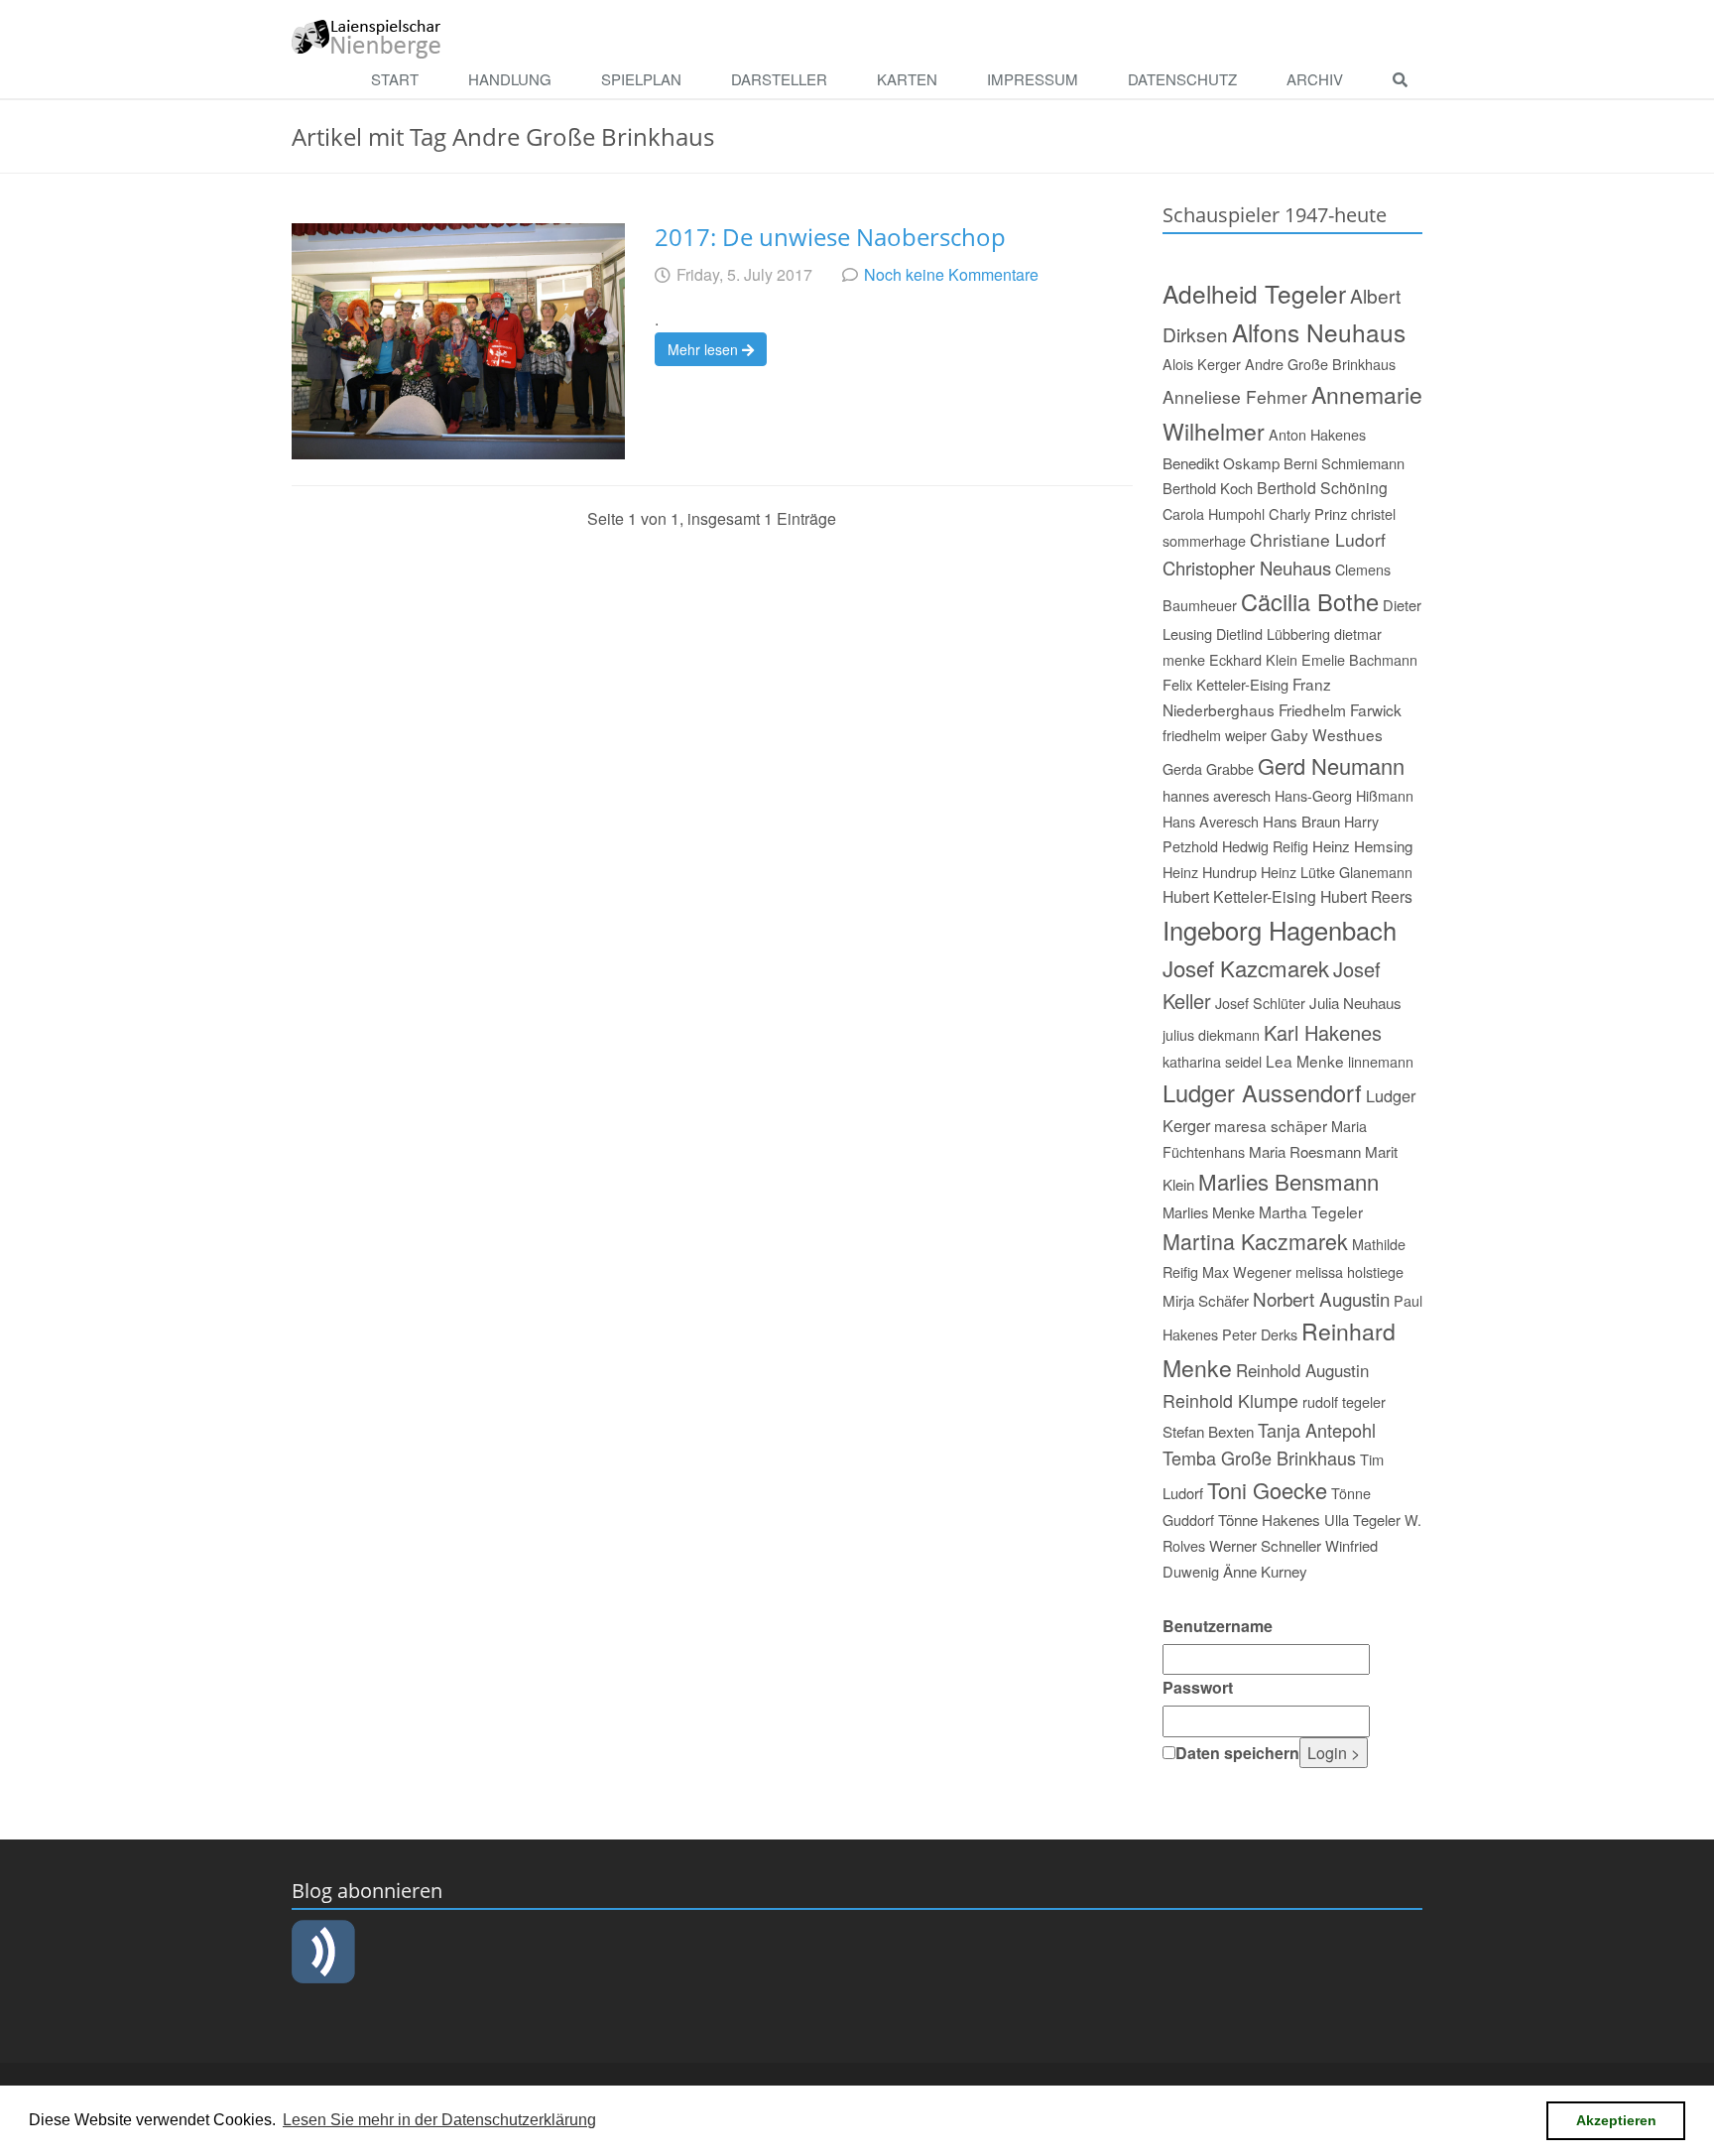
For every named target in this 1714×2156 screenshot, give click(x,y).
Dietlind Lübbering (1273, 634)
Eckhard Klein (1253, 659)
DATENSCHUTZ (1182, 79)
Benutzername (1218, 1626)
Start (395, 79)
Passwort (1198, 1687)
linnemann (1381, 1061)
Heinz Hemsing (1362, 846)
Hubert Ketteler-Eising (1239, 896)
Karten (907, 79)
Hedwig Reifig (1265, 846)
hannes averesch (1217, 795)
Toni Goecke (1267, 1490)
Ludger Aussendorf (1262, 1092)
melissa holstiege (1349, 1271)
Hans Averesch (1211, 821)
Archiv (1315, 79)
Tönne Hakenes (1269, 1520)
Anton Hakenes (1317, 434)
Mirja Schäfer (1206, 1300)
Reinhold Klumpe (1230, 1400)
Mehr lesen (705, 349)
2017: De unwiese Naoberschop (830, 237)
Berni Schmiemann (1344, 463)
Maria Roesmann (1305, 1151)
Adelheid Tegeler (1254, 293)
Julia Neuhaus (1355, 1003)
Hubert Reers (1366, 896)
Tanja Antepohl (1317, 1430)
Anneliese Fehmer (1235, 396)
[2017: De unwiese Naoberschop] (458, 341)
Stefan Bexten (1208, 1431)
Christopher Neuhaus (1247, 568)
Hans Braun (1301, 821)
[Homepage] (367, 37)
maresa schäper (1271, 1125)
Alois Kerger (1202, 364)
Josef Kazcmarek (1246, 967)
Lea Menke (1305, 1061)
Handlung (510, 79)
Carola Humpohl (1214, 513)
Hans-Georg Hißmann (1344, 795)
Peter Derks (1260, 1334)
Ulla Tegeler (1362, 1520)
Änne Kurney (1265, 1571)
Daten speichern (1237, 1753)
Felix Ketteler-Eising (1225, 684)
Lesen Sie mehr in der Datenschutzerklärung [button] (439, 2120)
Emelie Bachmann (1359, 659)
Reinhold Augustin (1302, 1370)
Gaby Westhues (1327, 734)
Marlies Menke (1209, 1212)
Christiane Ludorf (1318, 539)
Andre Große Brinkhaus (1320, 364)
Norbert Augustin (1321, 1298)
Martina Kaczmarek (1255, 1241)
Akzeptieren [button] (1616, 2120)
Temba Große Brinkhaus (1259, 1458)
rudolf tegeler (1344, 1401)
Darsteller (779, 79)
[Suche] (1405, 80)
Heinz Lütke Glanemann (1337, 872)
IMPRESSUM (1033, 79)
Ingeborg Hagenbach (1280, 930)
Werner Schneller (1265, 1545)
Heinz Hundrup (1210, 872)
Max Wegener (1247, 1271)
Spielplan (641, 79)
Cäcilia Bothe (1310, 601)
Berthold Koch (1208, 488)
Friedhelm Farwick (1340, 709)
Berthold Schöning (1322, 487)
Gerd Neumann (1331, 765)
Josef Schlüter (1260, 1003)
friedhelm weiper (1215, 735)
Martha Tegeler (1311, 1211)
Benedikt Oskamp (1221, 463)
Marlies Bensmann (1288, 1181)
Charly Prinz (1308, 513)
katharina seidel (1212, 1061)
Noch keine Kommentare (951, 274)
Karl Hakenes (1323, 1032)
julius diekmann (1211, 1034)
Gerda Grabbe (1208, 768)
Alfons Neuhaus (1319, 332)
